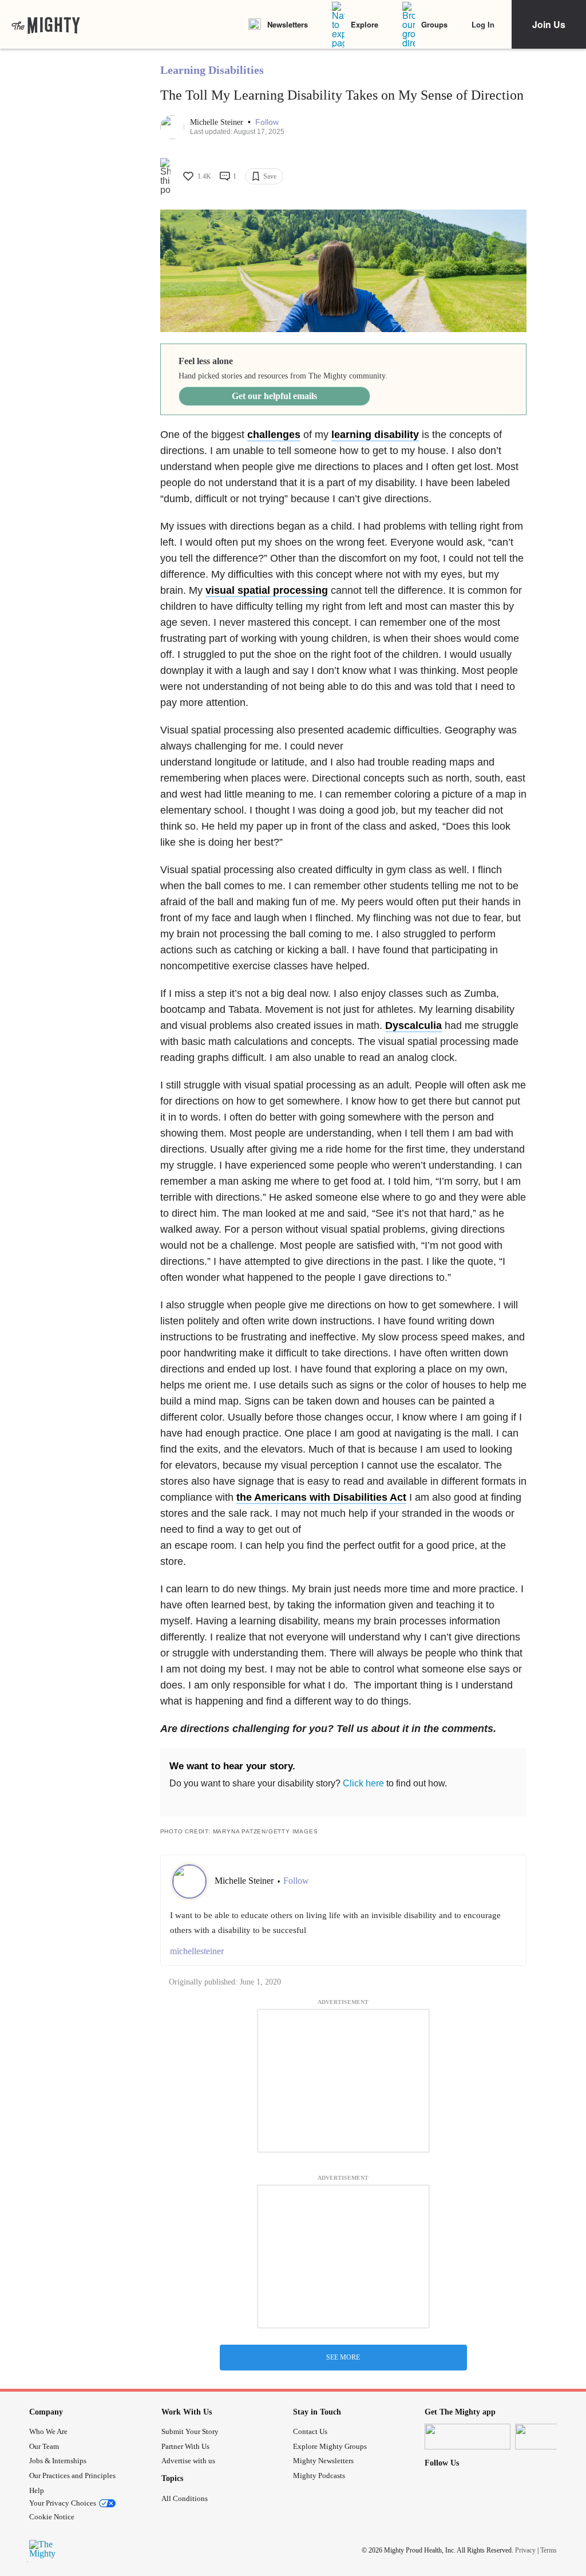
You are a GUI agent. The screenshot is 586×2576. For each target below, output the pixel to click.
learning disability (375, 435)
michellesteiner (197, 1951)
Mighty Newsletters (323, 2461)
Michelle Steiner (218, 122)
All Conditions (185, 2498)
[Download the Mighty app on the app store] (468, 2437)
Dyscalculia (413, 1025)
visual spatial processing (267, 590)
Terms (549, 2550)
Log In (483, 24)
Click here (363, 1783)
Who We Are (48, 2431)
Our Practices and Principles (72, 2476)
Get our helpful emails (274, 396)
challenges (274, 435)
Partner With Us (185, 2446)
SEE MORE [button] (343, 2357)
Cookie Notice (52, 2517)
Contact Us (310, 2431)
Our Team (44, 2446)
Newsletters (288, 24)
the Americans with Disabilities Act (321, 1497)
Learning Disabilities (212, 70)
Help (37, 2490)
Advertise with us (188, 2461)
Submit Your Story (190, 2431)
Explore (365, 24)
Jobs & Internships (58, 2461)
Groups (434, 24)
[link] (46, 25)
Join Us (549, 24)
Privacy (525, 2550)
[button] (267, 122)
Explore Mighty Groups (330, 2446)
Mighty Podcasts (319, 2476)
